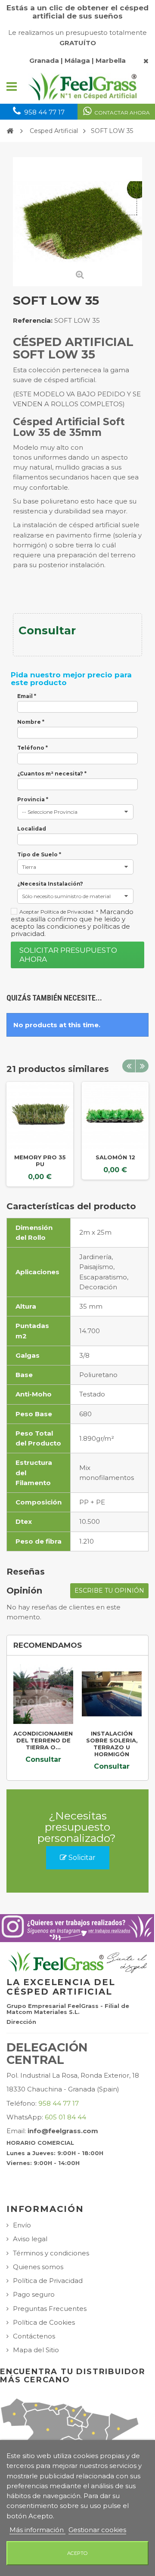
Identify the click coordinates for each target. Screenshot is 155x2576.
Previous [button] (129, 1066)
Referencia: (33, 320)
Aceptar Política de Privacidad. (59, 912)
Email (27, 696)
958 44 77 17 (59, 2103)
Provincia (33, 800)
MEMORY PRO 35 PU (40, 1161)
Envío (22, 2225)
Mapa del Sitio (36, 2350)
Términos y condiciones (51, 2253)
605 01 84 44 (65, 2117)
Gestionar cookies (97, 2530)
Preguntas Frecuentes (50, 2309)
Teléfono (33, 748)
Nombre (31, 722)
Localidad (32, 829)
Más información (37, 2530)
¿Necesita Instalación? (50, 884)
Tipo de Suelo (39, 855)
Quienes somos (38, 2267)
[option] (40, 1134)
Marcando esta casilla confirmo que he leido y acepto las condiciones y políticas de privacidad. (72, 923)
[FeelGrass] (83, 86)
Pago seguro (34, 2294)
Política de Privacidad (48, 2281)
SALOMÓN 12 (115, 1157)
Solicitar (81, 1858)
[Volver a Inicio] (10, 131)
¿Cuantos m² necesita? (52, 774)
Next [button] (142, 1066)
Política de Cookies (44, 2322)
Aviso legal (30, 2239)
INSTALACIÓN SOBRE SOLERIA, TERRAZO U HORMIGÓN (112, 1744)
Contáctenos (34, 2336)
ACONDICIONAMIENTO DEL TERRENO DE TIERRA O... (48, 1740)
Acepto (77, 2553)
